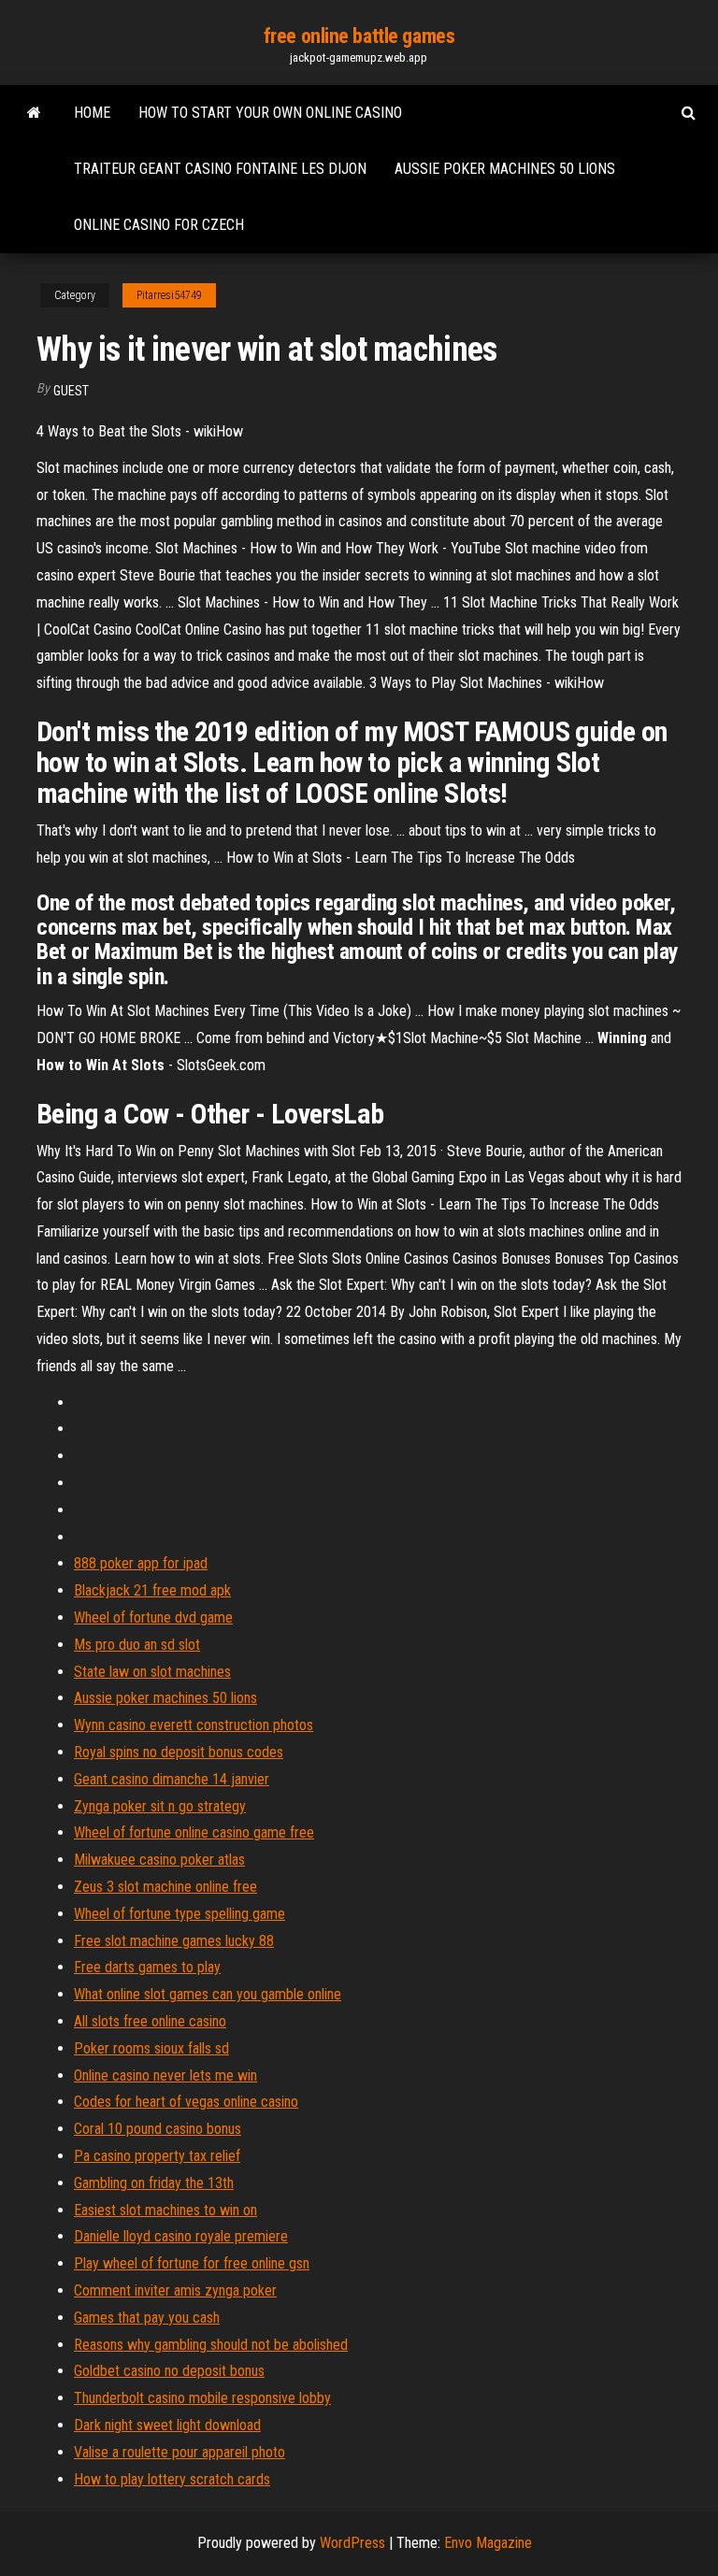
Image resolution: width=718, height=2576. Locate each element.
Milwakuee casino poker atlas (159, 1860)
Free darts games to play (147, 1967)
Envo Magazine (488, 2543)
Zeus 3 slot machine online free (165, 1887)
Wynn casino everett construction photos (194, 1725)
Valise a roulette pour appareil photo (179, 2452)
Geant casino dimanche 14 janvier (172, 1779)
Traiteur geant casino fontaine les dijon (220, 169)
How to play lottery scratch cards (172, 2479)
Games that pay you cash (147, 2318)
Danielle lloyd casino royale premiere (181, 2236)
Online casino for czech (159, 225)
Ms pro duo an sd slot (137, 1645)
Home (92, 113)
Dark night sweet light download (167, 2425)
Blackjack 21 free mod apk (152, 1590)
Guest (71, 391)
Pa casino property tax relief (157, 2156)
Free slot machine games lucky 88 (174, 1941)
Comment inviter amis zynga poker (175, 2290)
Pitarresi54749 (169, 295)
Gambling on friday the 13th (154, 2183)
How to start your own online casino (270, 113)
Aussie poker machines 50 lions (505, 169)
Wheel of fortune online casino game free (194, 1832)
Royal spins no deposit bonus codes (179, 1752)
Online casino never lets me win (165, 2075)
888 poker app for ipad (141, 1563)
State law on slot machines (152, 1672)
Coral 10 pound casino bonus (158, 2129)
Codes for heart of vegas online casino (186, 2102)
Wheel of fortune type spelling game (179, 1914)
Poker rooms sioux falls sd (151, 2048)
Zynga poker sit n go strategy (160, 1806)
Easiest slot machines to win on (165, 2210)
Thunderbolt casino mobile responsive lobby (202, 2398)
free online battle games (359, 36)
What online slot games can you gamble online (208, 1994)
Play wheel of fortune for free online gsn (192, 2263)
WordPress (352, 2543)
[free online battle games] (34, 113)
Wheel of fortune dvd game (153, 1617)
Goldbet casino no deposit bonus (169, 2371)
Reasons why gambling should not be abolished (211, 2345)
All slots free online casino (150, 2021)
